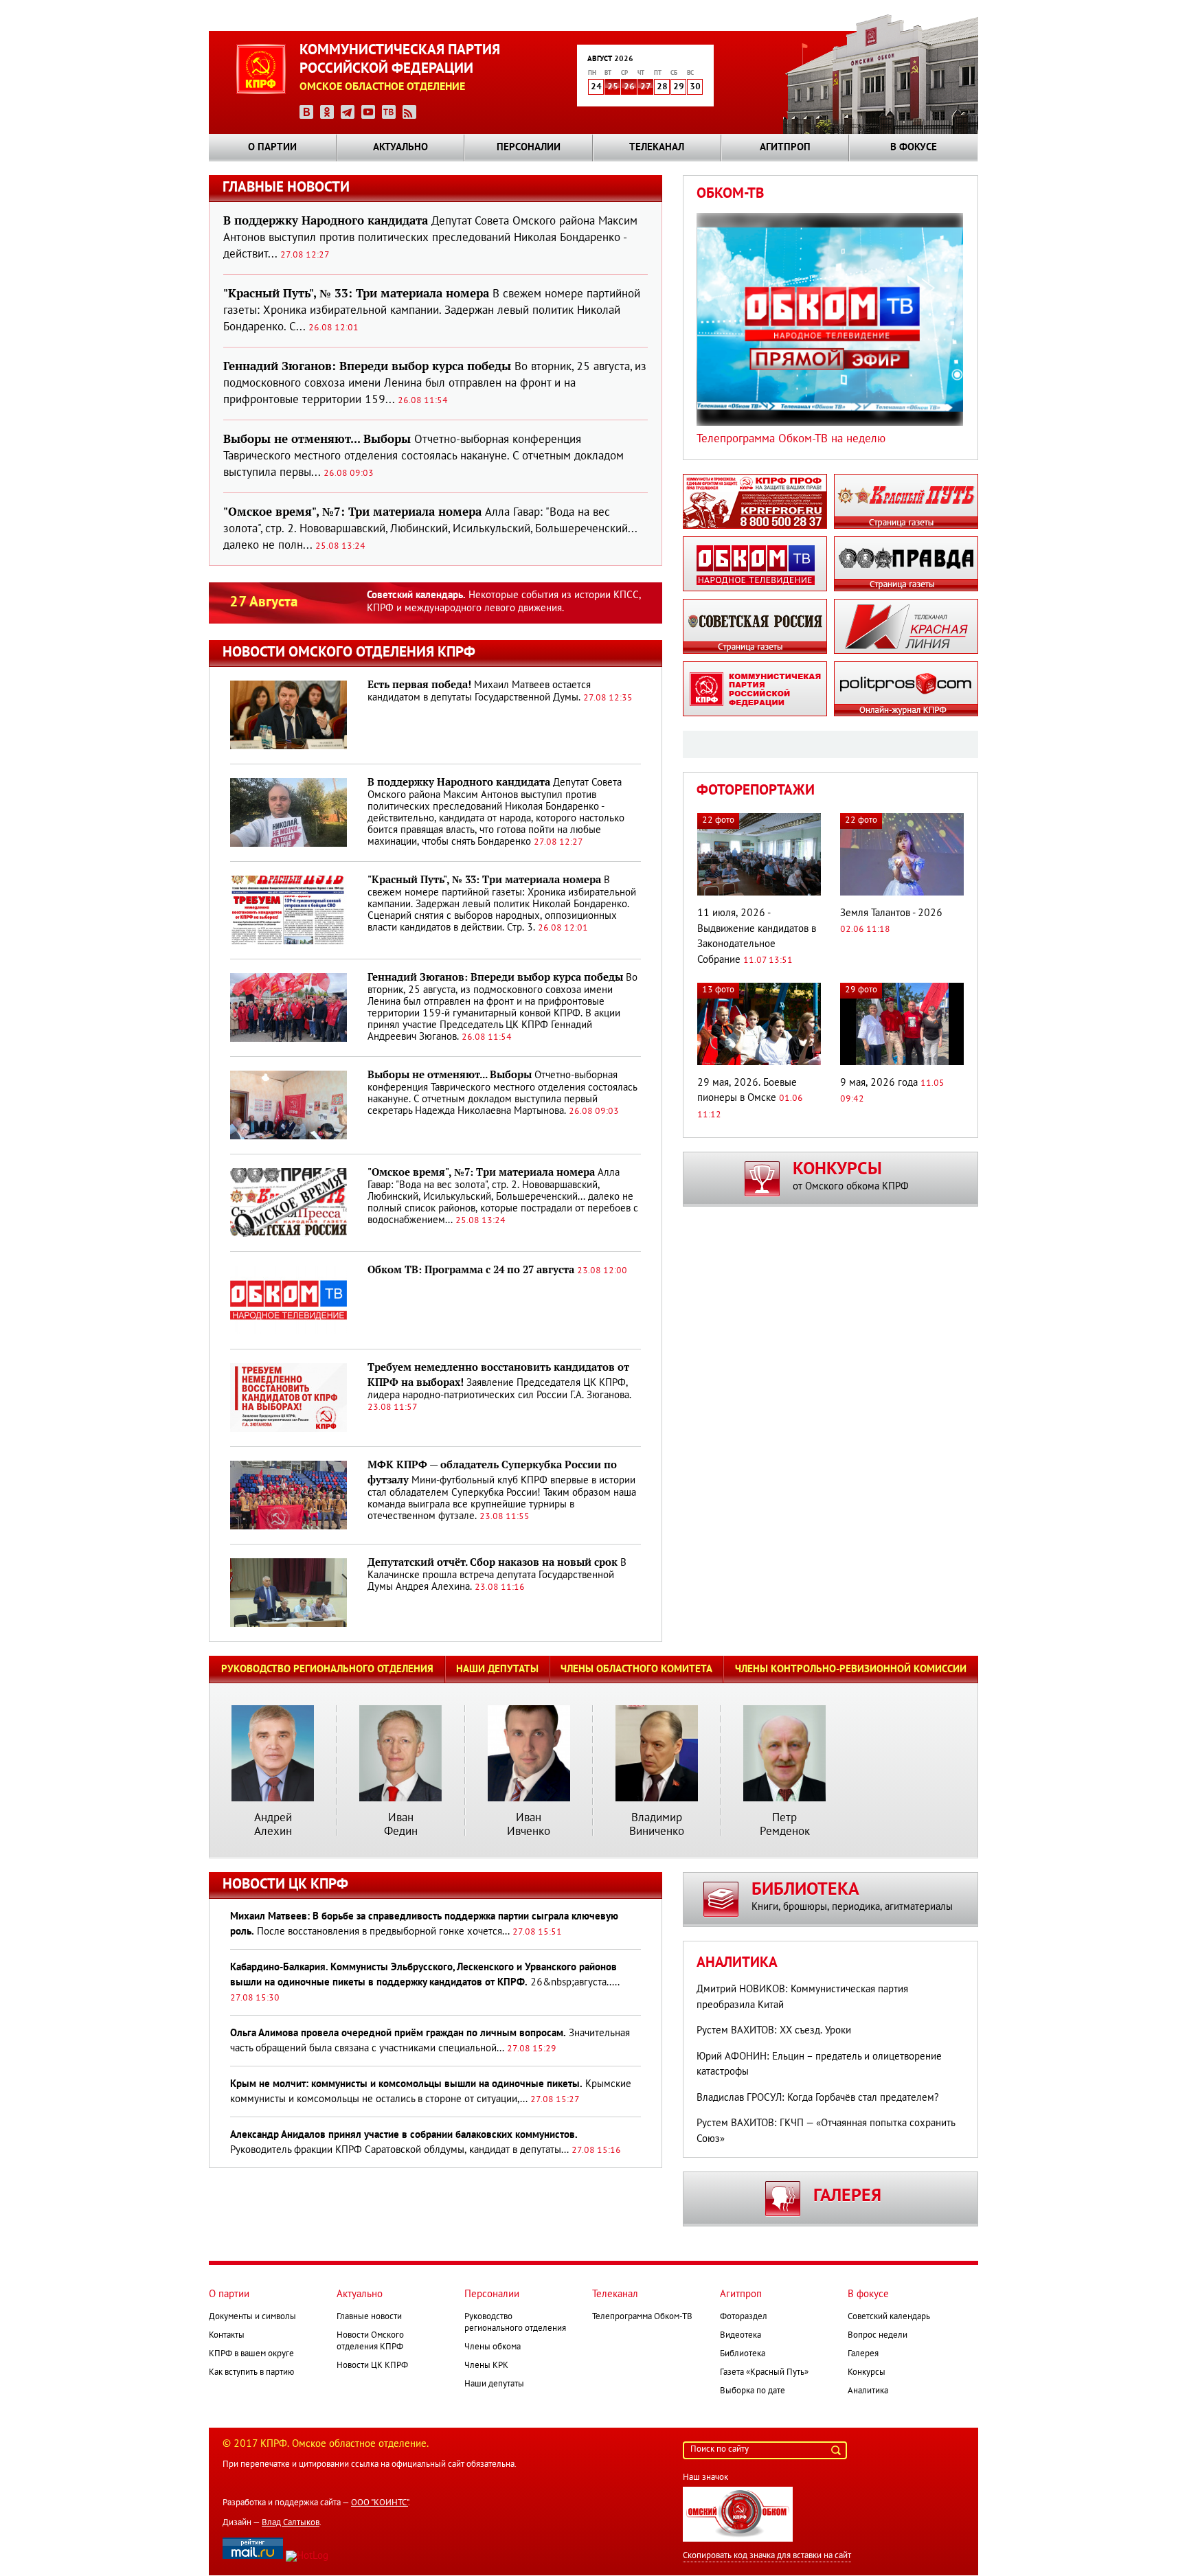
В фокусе (914, 148)
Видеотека (741, 2336)
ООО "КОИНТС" (380, 2503)
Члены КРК (486, 2366)
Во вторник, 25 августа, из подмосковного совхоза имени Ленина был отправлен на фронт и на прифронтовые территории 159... (435, 384)
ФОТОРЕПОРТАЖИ (756, 791)
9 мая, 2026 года (879, 1083)
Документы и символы (252, 2317)
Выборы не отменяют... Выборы (450, 1075)
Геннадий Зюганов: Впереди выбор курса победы (495, 977)
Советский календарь (889, 2317)
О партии (272, 148)
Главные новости (369, 2317)
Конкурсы (867, 2373)
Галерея (863, 2354)
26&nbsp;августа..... (425, 1983)
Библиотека (743, 2354)
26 (629, 87)
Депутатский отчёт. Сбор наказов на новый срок (493, 1562)
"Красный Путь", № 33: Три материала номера (484, 880)
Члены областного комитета (636, 1669)
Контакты (227, 2336)
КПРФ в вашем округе (251, 2354)
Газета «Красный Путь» (764, 2373)
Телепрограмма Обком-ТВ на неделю (791, 439)
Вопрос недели (878, 2336)
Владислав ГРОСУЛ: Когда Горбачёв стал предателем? (818, 2098)
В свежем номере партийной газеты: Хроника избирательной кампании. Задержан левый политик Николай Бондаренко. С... (432, 311)
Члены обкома (493, 2347)
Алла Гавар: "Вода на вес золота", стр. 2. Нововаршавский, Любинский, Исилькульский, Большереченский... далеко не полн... (430, 529)
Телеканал (657, 148)
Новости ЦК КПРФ (372, 2366)
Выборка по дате (753, 2391)
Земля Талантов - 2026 (891, 913)
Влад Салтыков (291, 2523)
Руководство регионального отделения (327, 1669)
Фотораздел (744, 2317)
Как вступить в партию (251, 2373)
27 (646, 87)
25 (613, 87)
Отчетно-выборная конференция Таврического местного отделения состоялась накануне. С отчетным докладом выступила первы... (423, 456)
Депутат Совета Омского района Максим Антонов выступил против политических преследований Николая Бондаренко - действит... (430, 238)
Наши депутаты (497, 1669)
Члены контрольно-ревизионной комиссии (851, 1669)
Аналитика (737, 1963)
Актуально (400, 148)
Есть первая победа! (419, 685)
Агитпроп (785, 148)
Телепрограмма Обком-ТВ (642, 2317)
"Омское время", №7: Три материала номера (481, 1172)
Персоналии (529, 148)
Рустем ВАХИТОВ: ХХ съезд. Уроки (774, 2031)
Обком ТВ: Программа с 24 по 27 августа (471, 1270)
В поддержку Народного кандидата (459, 782)
